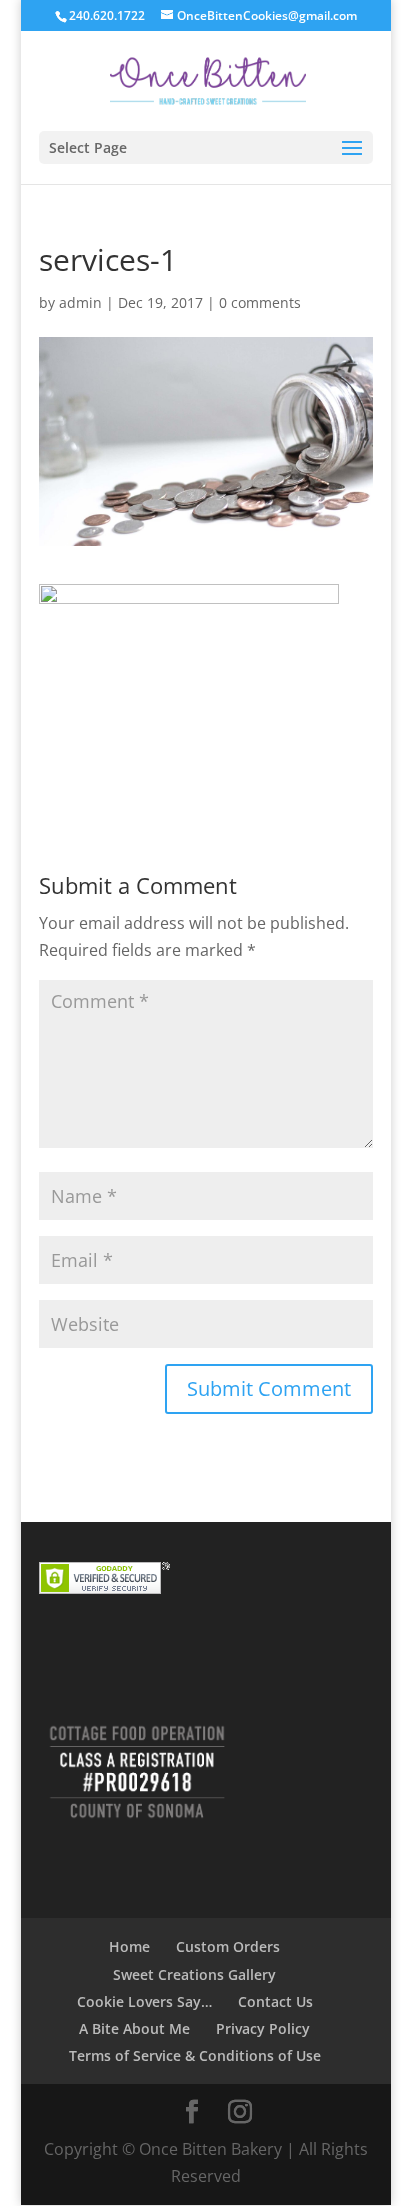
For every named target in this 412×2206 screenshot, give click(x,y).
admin (80, 302)
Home (129, 1946)
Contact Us (275, 2001)
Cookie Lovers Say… (144, 2001)
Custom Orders (228, 1946)
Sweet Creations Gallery (194, 1974)
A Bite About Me (134, 2028)
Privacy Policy (263, 2028)
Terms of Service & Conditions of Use (195, 2055)
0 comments (260, 302)
